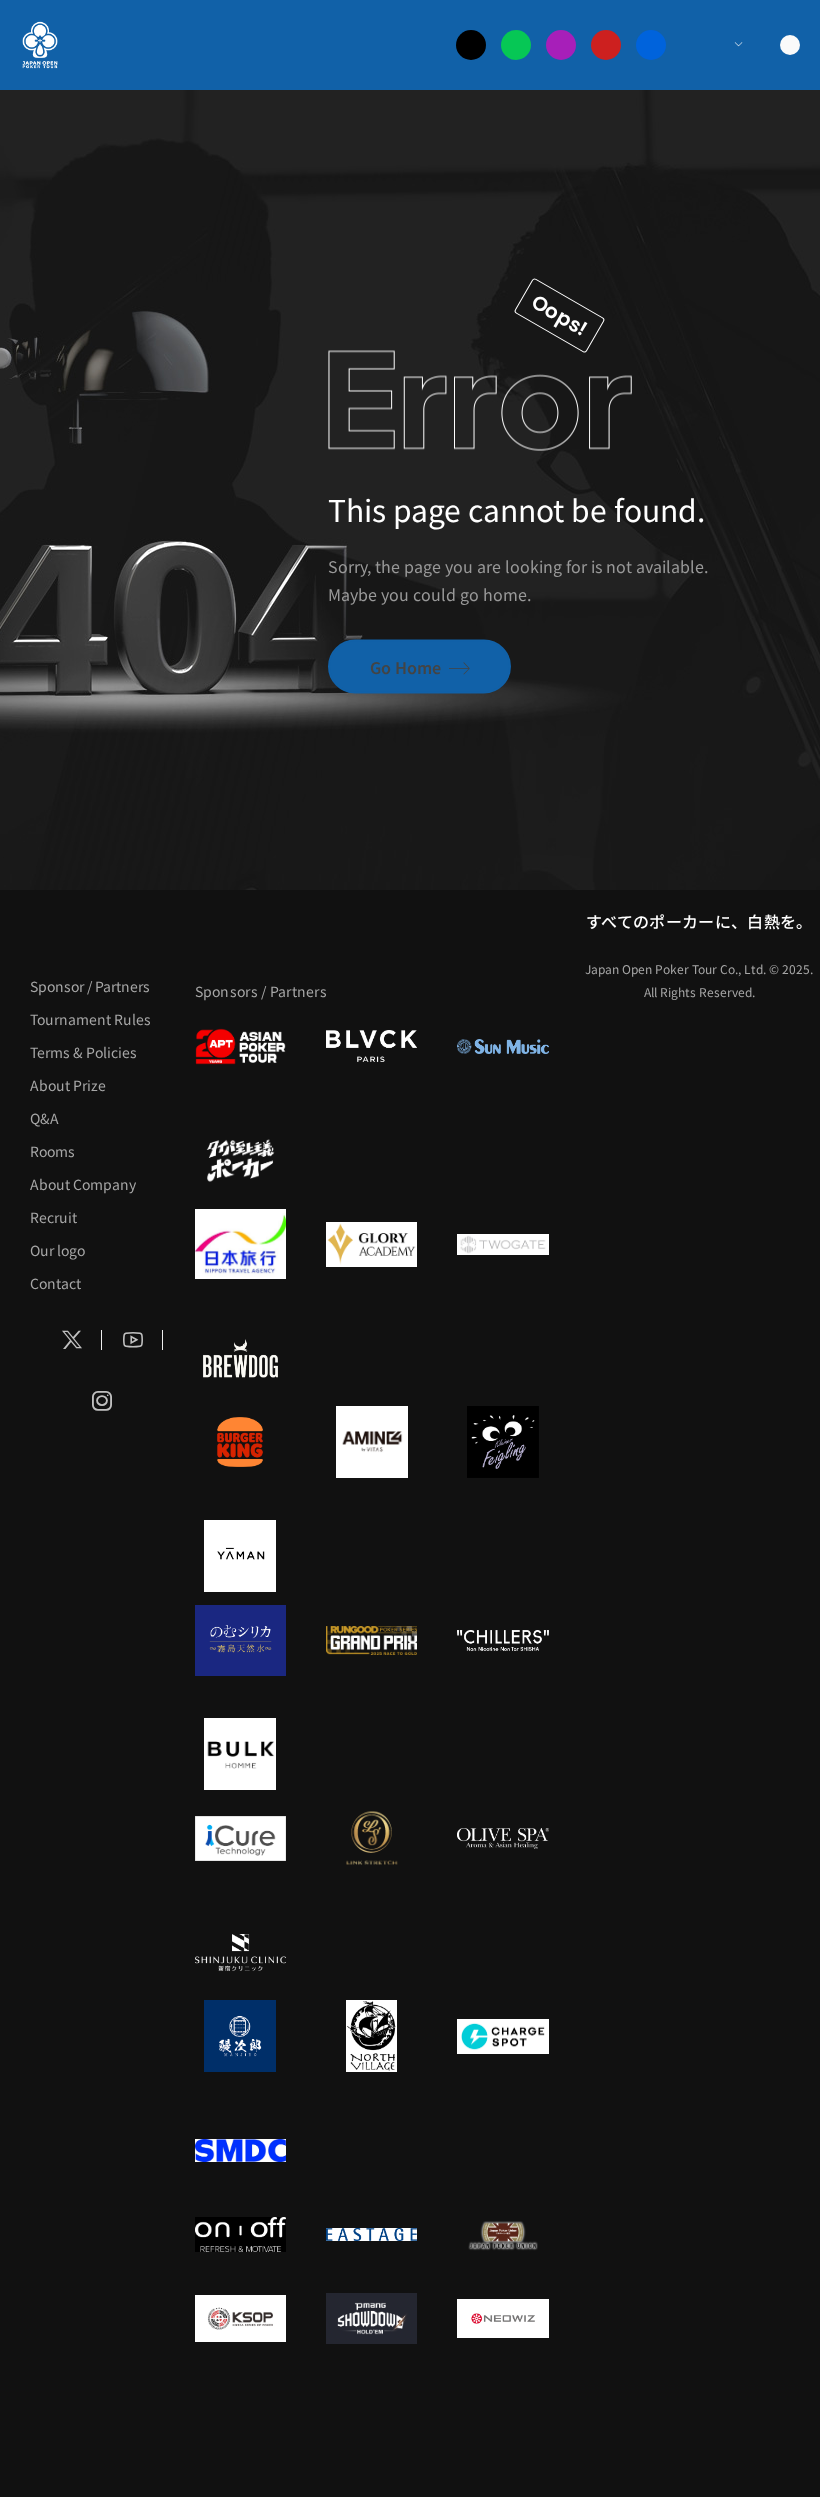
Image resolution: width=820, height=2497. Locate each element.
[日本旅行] (240, 1244)
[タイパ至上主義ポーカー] (240, 1160)
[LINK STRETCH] (371, 1838)
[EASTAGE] (371, 2234)
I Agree (332, 2437)
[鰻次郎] (240, 2036)
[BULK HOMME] (240, 1754)
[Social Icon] (72, 1340)
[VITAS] (371, 1442)
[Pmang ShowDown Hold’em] (371, 2318)
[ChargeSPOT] (502, 2036)
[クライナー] (502, 1442)
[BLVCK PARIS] (371, 1046)
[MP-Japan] (447, 2402)
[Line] (516, 45)
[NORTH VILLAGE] (371, 2036)
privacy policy (712, 2437)
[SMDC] (240, 2150)
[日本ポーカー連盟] (502, 2234)
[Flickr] (651, 45)
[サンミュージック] (502, 1046)
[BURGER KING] (240, 1442)
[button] (784, 2437)
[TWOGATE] (502, 1244)
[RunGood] (371, 1640)
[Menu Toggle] (718, 45)
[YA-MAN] (240, 1556)
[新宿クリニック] (240, 1952)
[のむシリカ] (240, 1640)
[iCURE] (240, 1838)
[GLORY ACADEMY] (371, 1244)
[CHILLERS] (502, 1640)
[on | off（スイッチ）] (240, 2234)
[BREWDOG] (240, 1358)
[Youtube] (606, 45)
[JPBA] (297, 2402)
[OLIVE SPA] (502, 1838)
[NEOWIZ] (502, 2318)
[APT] (240, 1046)
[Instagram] (561, 45)
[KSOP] (240, 2318)
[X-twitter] (471, 45)
